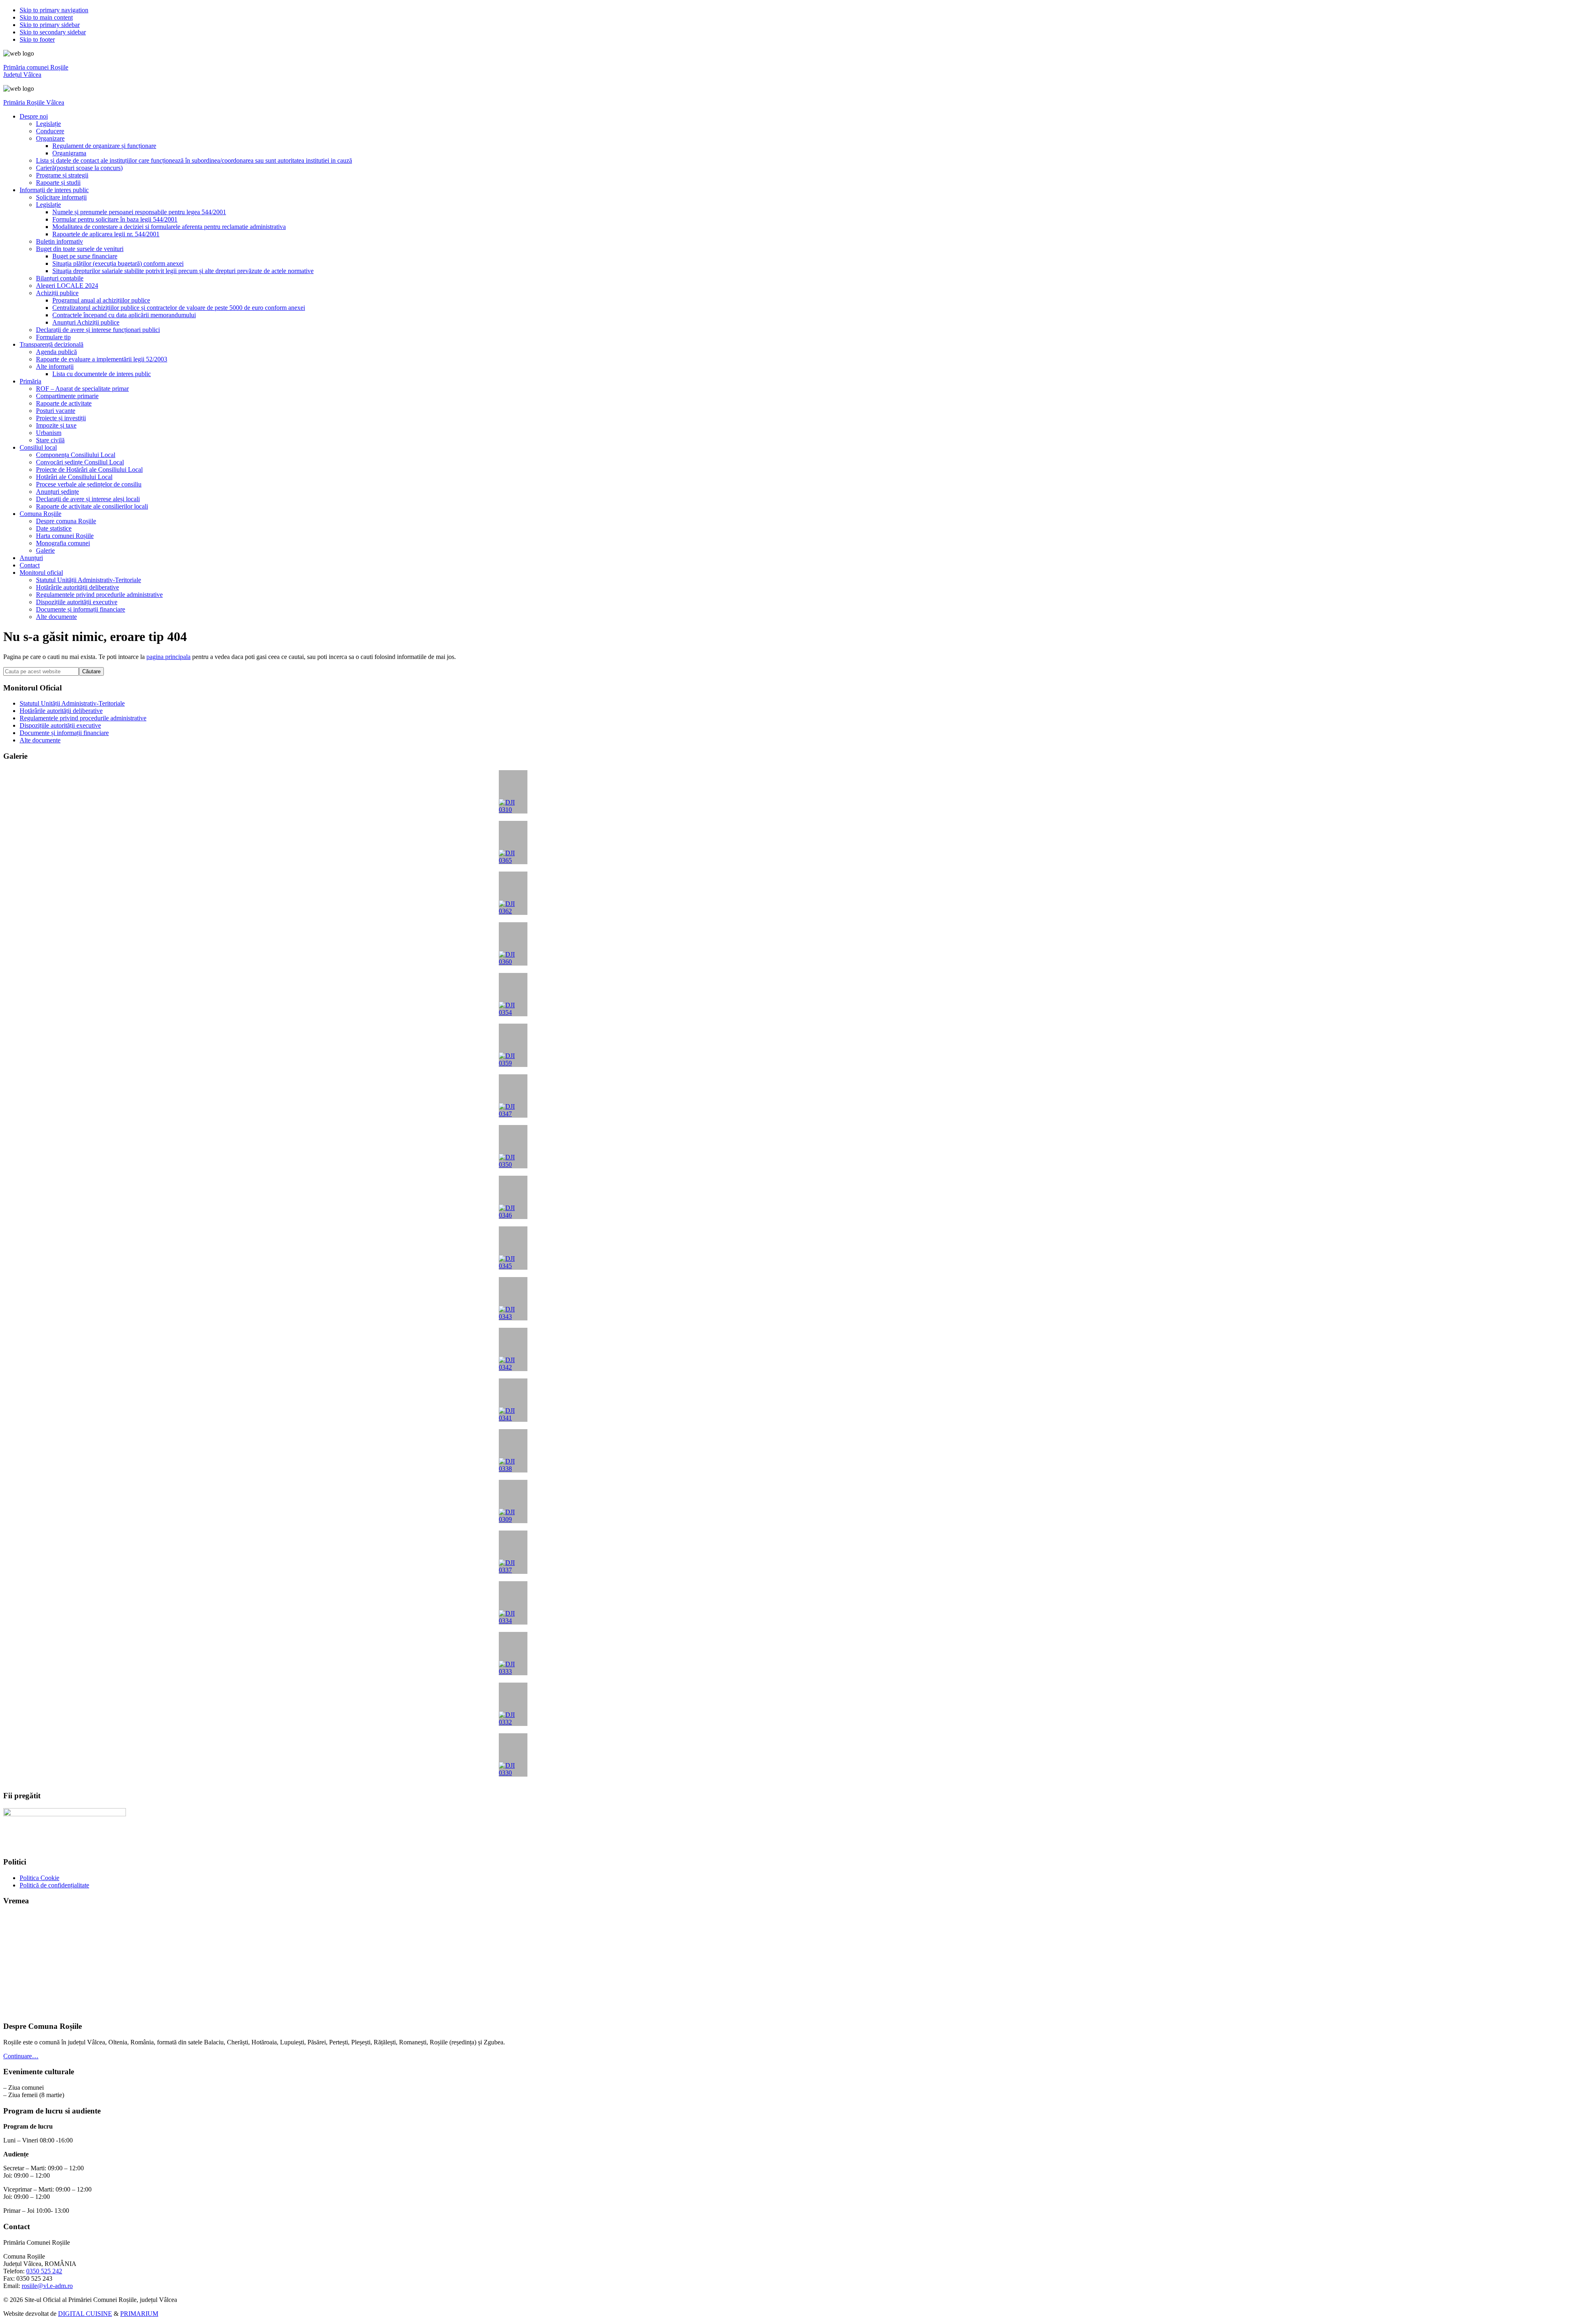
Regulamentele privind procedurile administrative (83, 718)
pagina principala (168, 657)
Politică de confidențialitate (54, 1885)
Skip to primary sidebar (50, 25)
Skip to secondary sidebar (53, 32)
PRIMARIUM (139, 2314)
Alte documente (40, 740)
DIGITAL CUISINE (85, 2314)
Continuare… (21, 2056)
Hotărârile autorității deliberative (61, 711)
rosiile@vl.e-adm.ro (47, 2286)
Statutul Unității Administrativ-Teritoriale (72, 703)
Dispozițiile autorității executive (60, 725)
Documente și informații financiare (64, 733)
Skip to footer (37, 39)
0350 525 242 (44, 2271)
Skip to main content (46, 17)
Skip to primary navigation (54, 10)
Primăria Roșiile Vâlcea (34, 102)
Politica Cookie (39, 1878)
